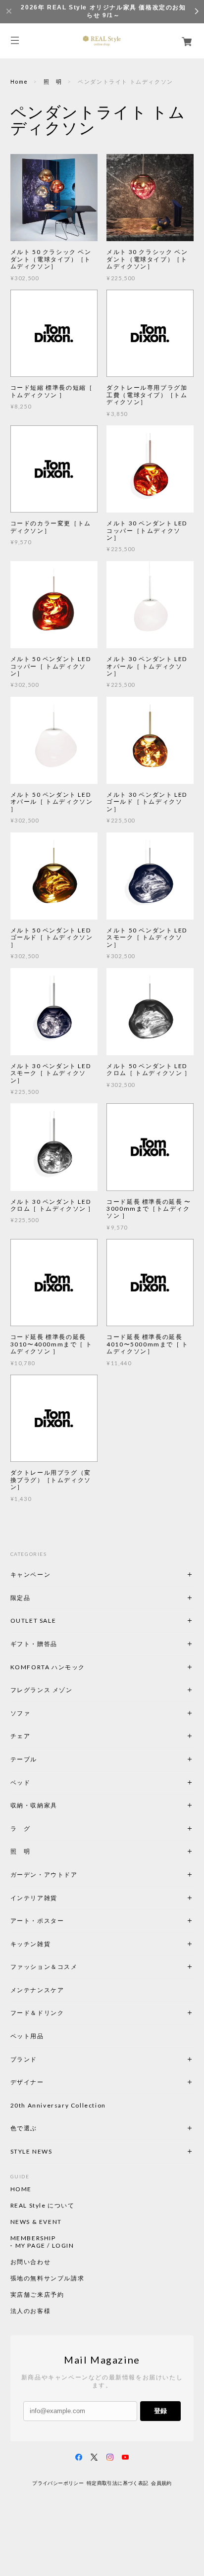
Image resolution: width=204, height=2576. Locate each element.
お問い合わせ (31, 2262)
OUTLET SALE (33, 1621)
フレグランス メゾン (42, 1690)
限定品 (21, 1598)
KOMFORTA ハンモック (48, 1667)
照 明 (53, 81)
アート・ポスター (61, 1921)
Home (19, 81)
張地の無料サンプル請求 (48, 2278)
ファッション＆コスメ (44, 1967)
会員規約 (161, 2483)
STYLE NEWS (31, 2151)
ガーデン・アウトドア (44, 1875)
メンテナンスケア (37, 1990)
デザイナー (27, 2082)
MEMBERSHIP (33, 2238)
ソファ (37, 1713)
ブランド (24, 2059)
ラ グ (21, 1829)
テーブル (24, 1759)
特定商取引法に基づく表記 (118, 2483)
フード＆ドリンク (37, 2013)
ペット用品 (27, 2036)
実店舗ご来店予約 (37, 2295)
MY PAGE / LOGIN (45, 2246)
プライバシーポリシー (58, 2483)
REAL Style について (43, 2206)
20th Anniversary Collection (58, 2105)
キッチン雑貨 (57, 1944)
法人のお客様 (31, 2311)
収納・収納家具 (61, 1805)
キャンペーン (31, 1574)
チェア (24, 1736)
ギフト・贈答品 (34, 1644)
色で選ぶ (24, 2128)
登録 (160, 2411)
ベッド (21, 1782)
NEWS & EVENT (36, 2222)
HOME (21, 2189)
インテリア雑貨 (57, 1898)
